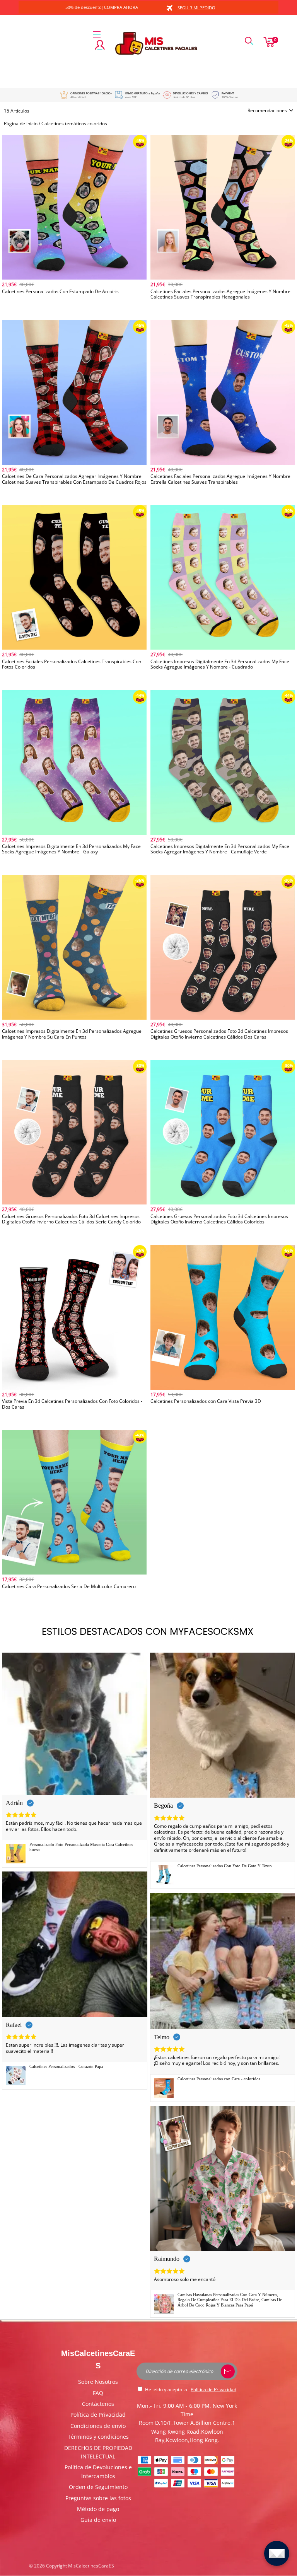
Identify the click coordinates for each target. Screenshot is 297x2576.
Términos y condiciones (98, 2437)
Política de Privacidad (98, 2415)
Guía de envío (98, 2520)
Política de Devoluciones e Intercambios (98, 2471)
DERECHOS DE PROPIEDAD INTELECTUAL (98, 2452)
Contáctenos (98, 2404)
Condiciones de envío (98, 2426)
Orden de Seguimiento (98, 2487)
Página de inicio (21, 124)
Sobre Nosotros (98, 2382)
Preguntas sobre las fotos (98, 2498)
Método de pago (98, 2509)
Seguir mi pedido (196, 8)
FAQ (98, 2393)
